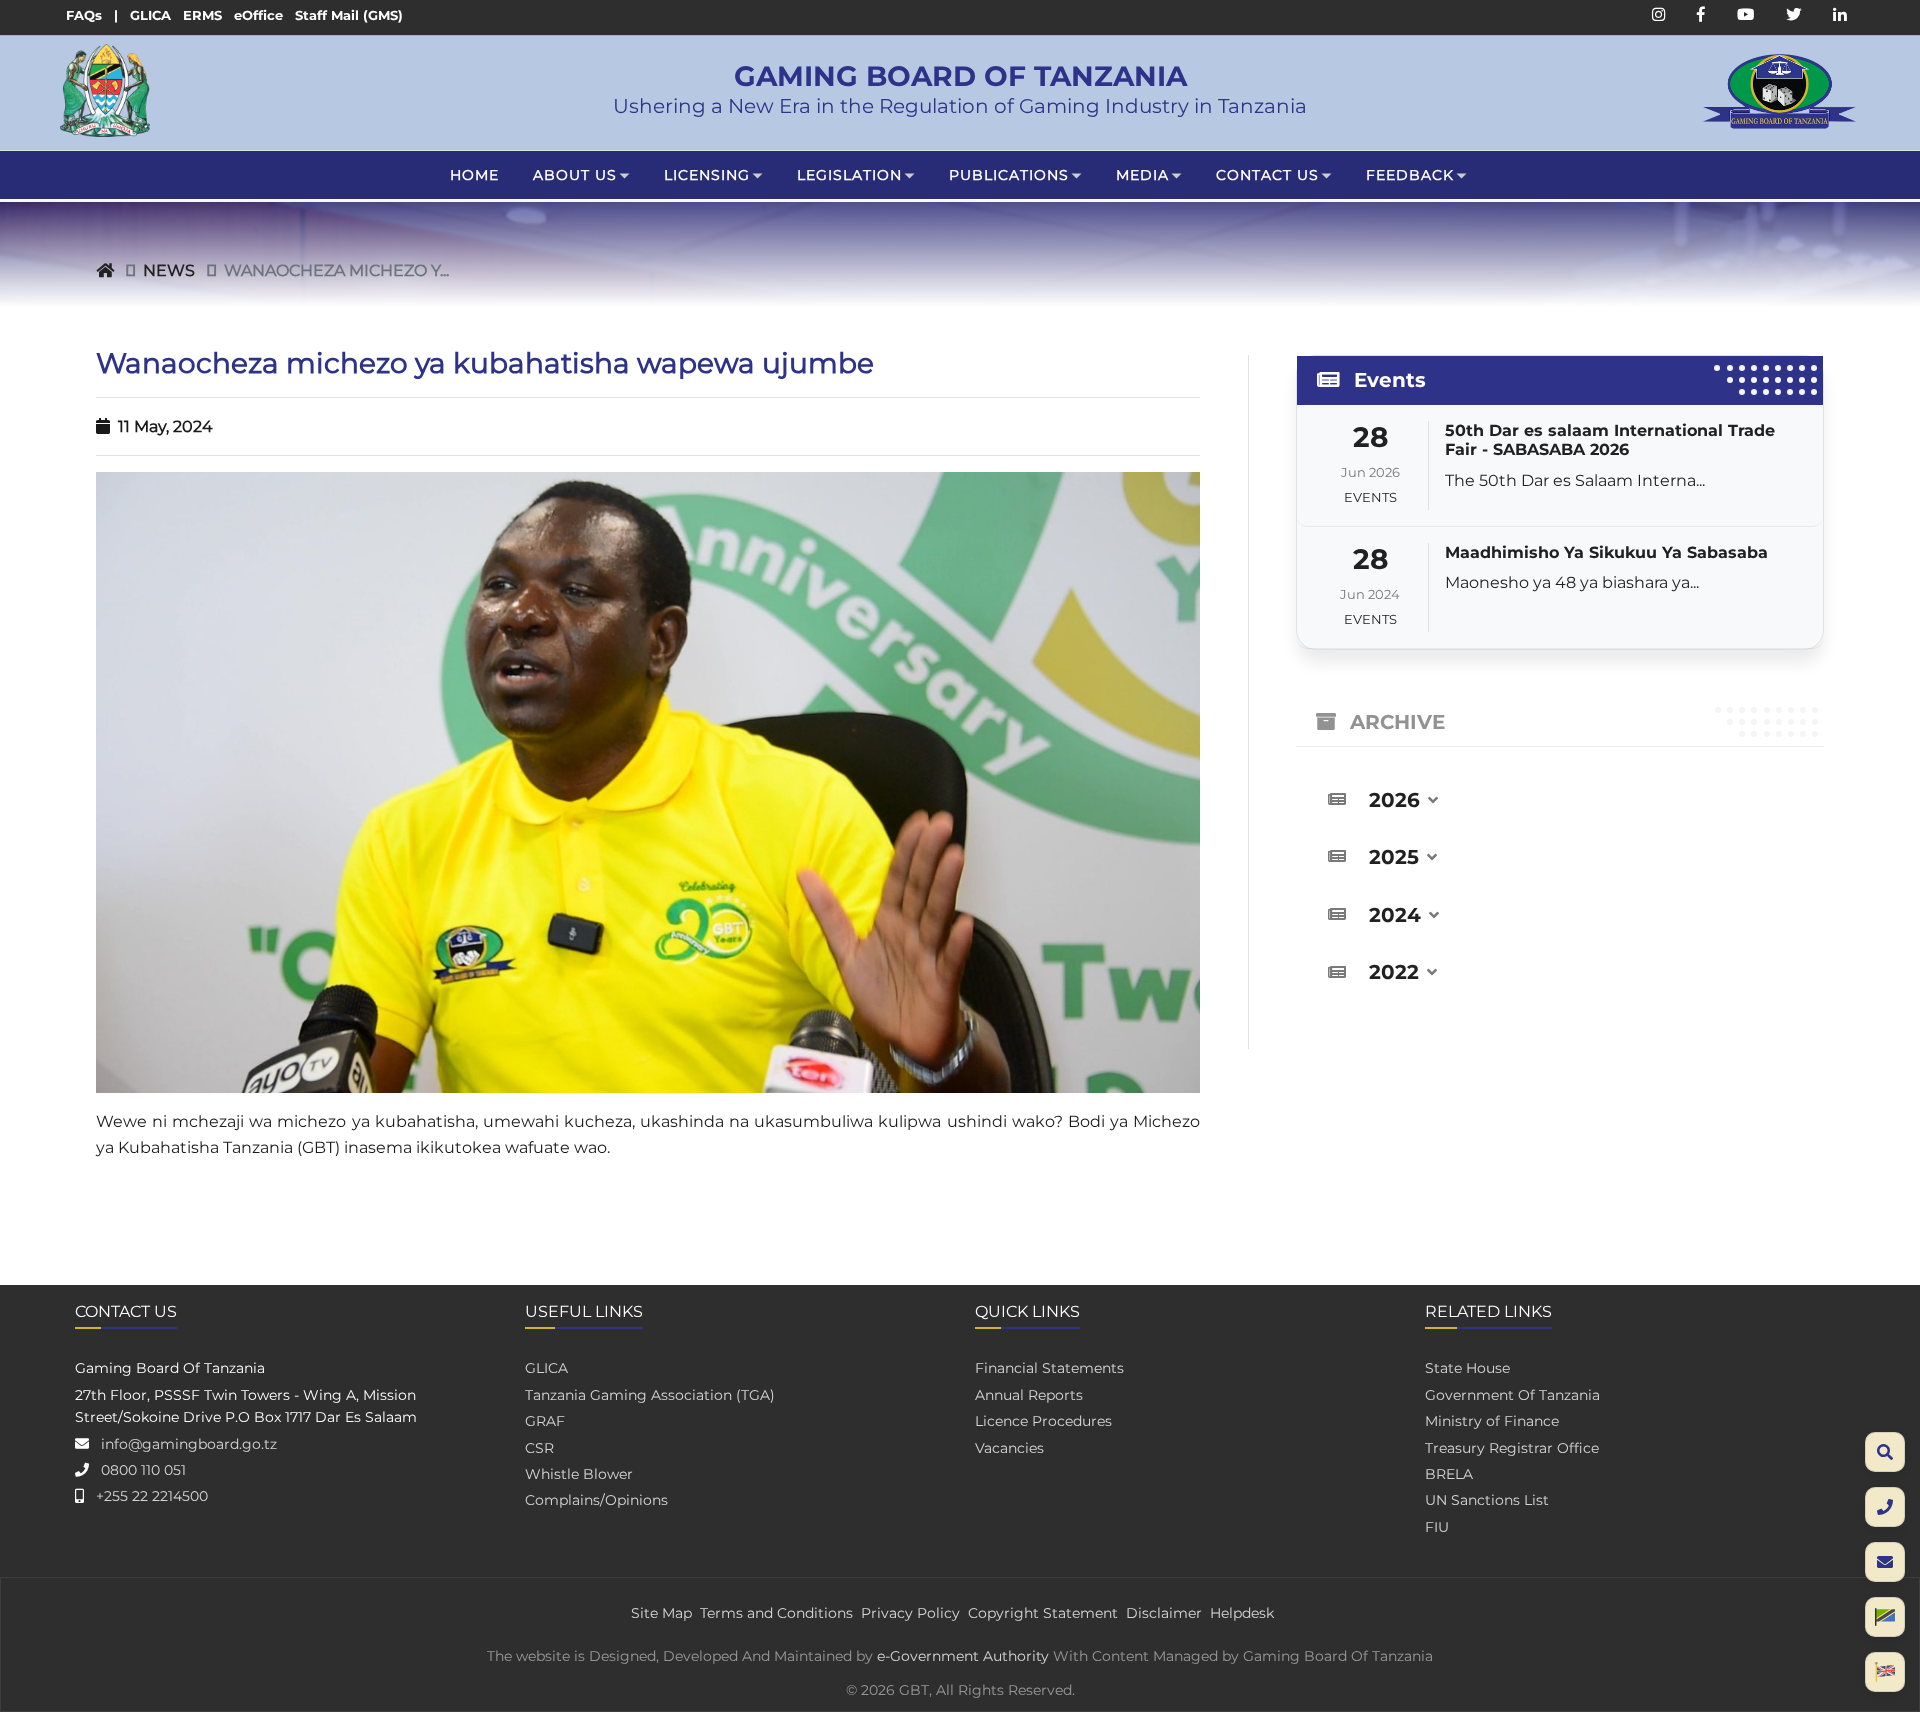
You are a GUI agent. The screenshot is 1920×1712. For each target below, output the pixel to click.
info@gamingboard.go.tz (189, 1444)
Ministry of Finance (1492, 1421)
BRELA (1449, 1474)
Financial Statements (1049, 1368)
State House (1467, 1368)
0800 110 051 (143, 1470)
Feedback (1410, 175)
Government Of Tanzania (1512, 1395)
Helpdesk (1242, 1613)
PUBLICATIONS (1009, 175)
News (169, 270)
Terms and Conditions (776, 1613)
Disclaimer (1164, 1613)
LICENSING (707, 175)
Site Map (661, 1613)
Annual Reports (1029, 1395)
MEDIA (1142, 175)
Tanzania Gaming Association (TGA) (650, 1395)
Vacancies (1009, 1448)
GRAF (545, 1421)
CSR (539, 1448)
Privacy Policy (910, 1613)
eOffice (258, 15)
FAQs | (92, 15)
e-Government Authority (963, 1656)
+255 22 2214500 (152, 1496)
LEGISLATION (849, 175)
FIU (1437, 1527)
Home (474, 175)
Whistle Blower (579, 1474)
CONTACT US (1267, 175)
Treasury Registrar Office (1512, 1448)
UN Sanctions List (1487, 1500)
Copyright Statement (1043, 1613)
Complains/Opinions (596, 1500)
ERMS (202, 15)
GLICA (150, 15)
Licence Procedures (1043, 1421)
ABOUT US (575, 175)
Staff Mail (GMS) (349, 15)
